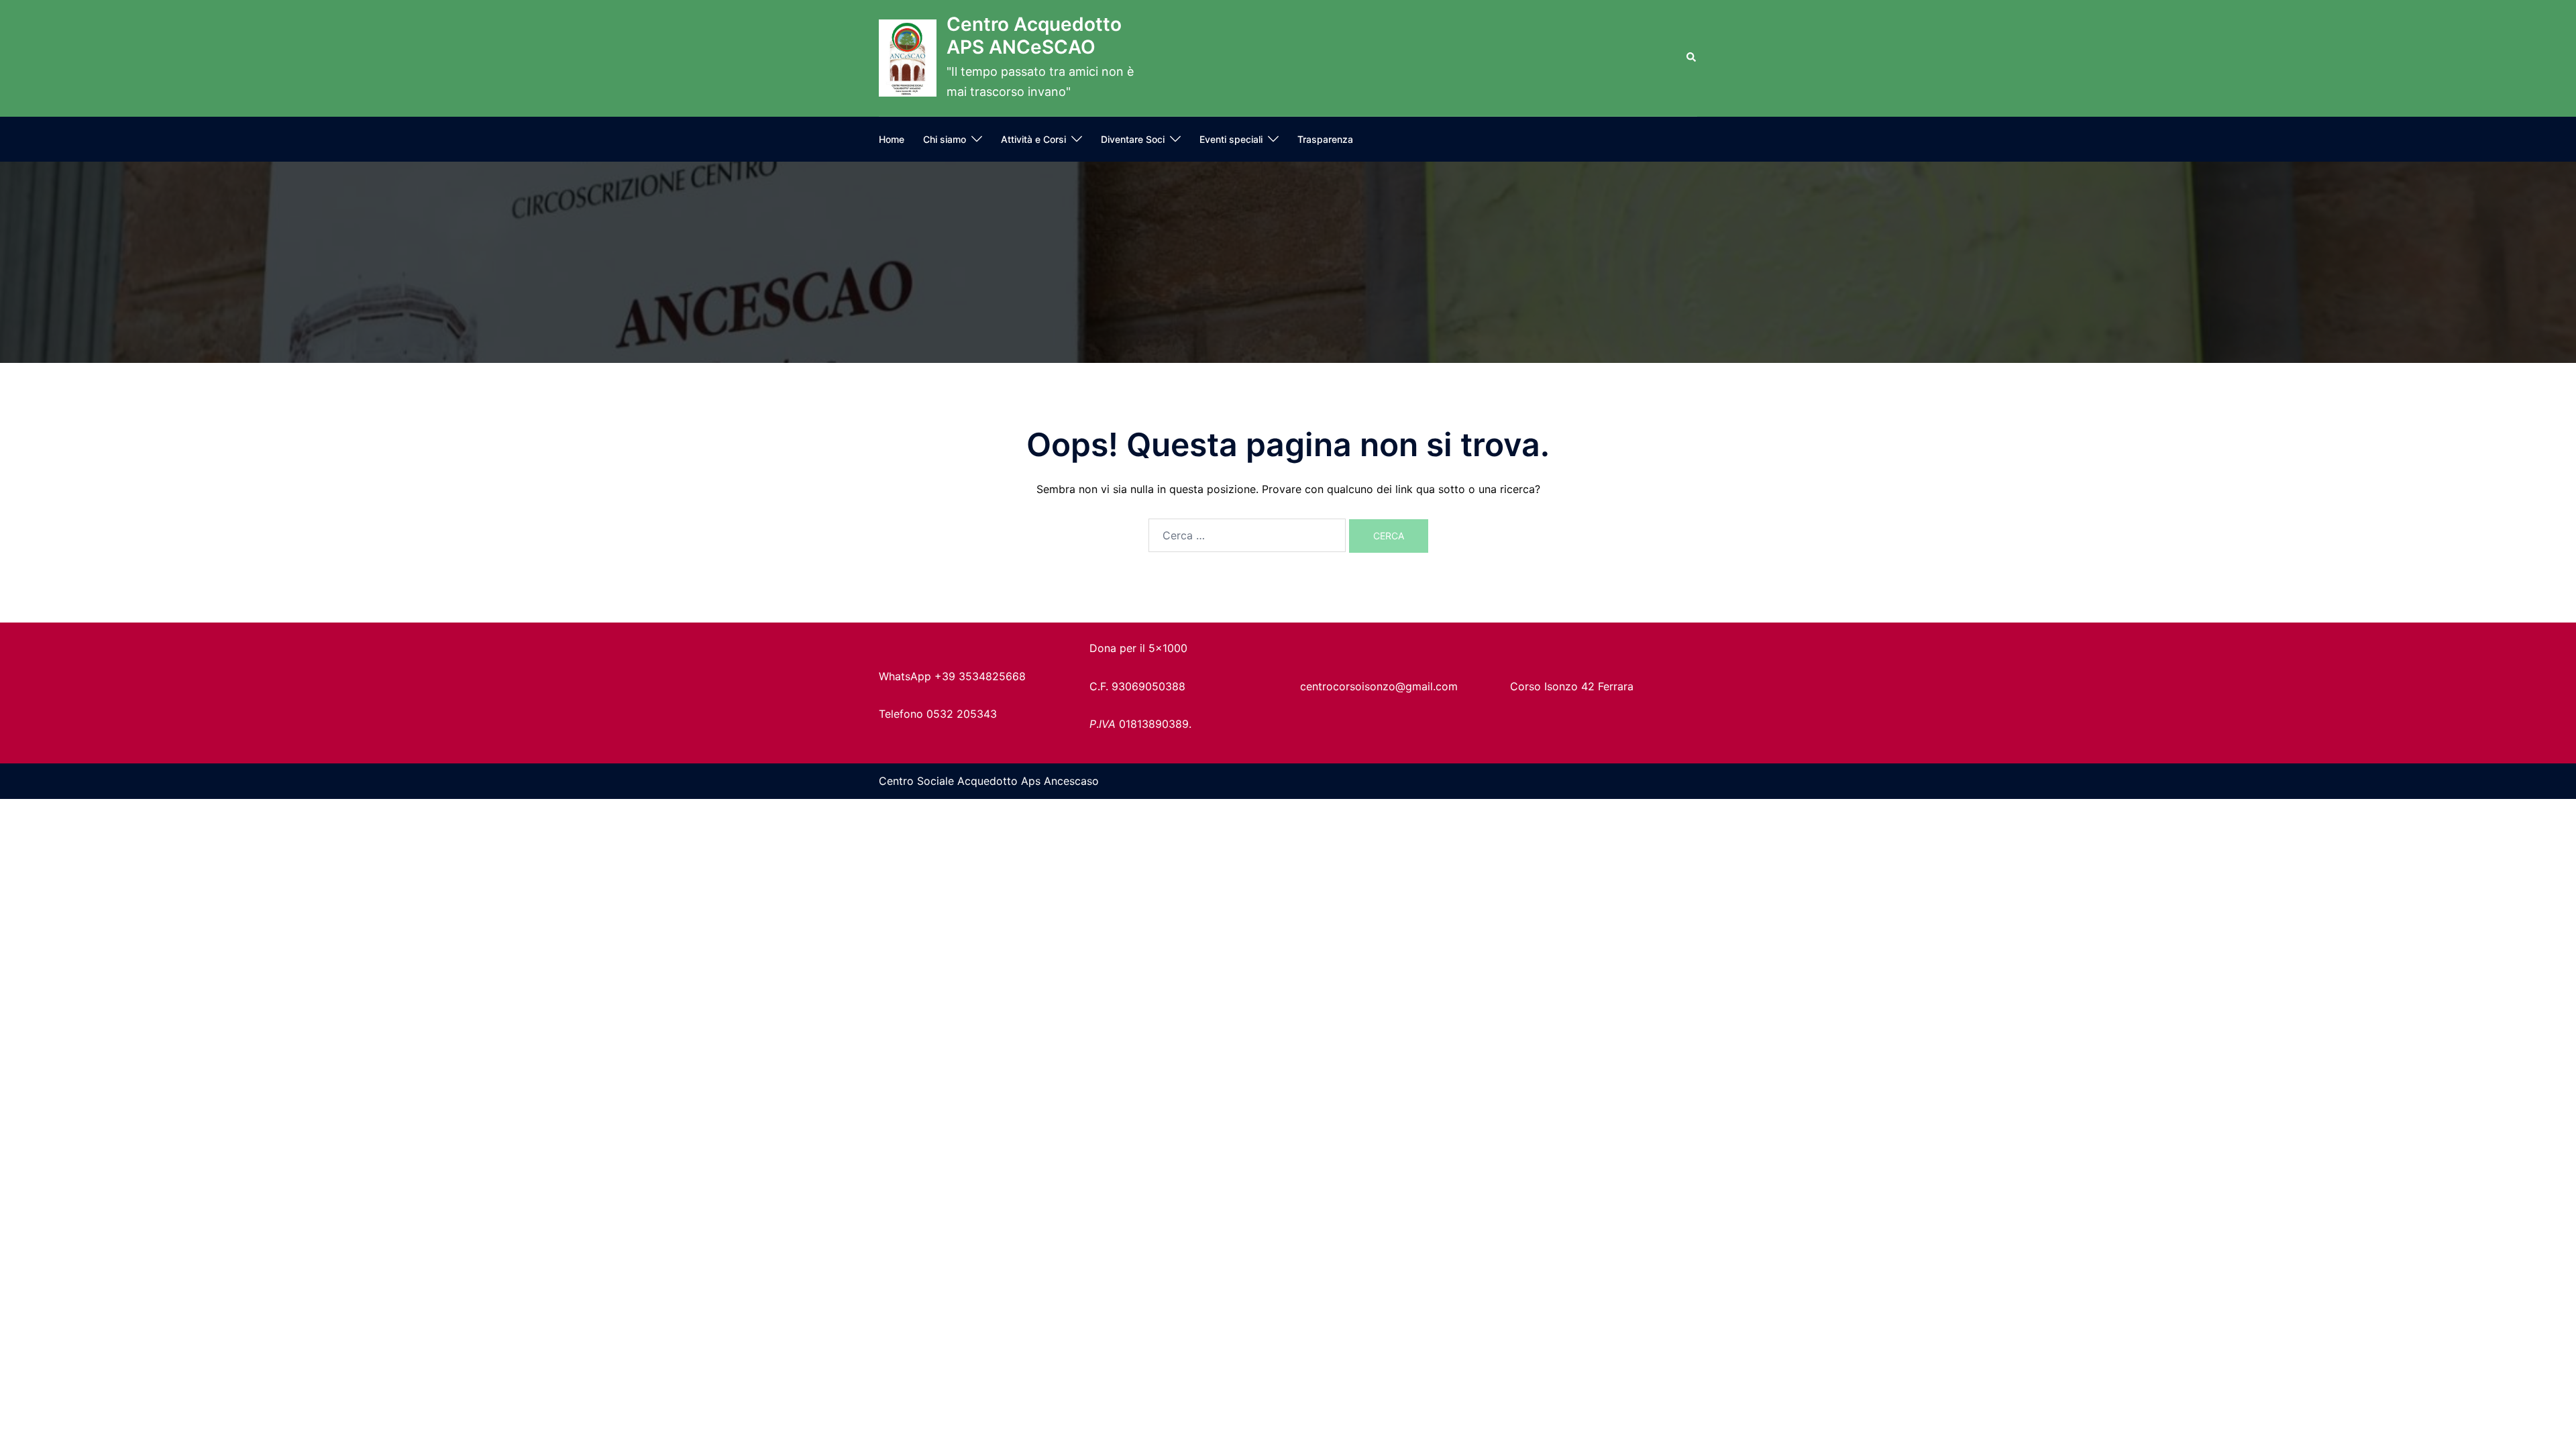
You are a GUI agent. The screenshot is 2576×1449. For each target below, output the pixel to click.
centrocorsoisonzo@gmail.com (1379, 686)
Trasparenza (1325, 139)
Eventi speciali (1231, 139)
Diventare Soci (1133, 139)
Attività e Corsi (1033, 139)
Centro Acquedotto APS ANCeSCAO (1034, 36)
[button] (1692, 58)
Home (892, 139)
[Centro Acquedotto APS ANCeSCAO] (908, 58)
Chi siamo (945, 139)
